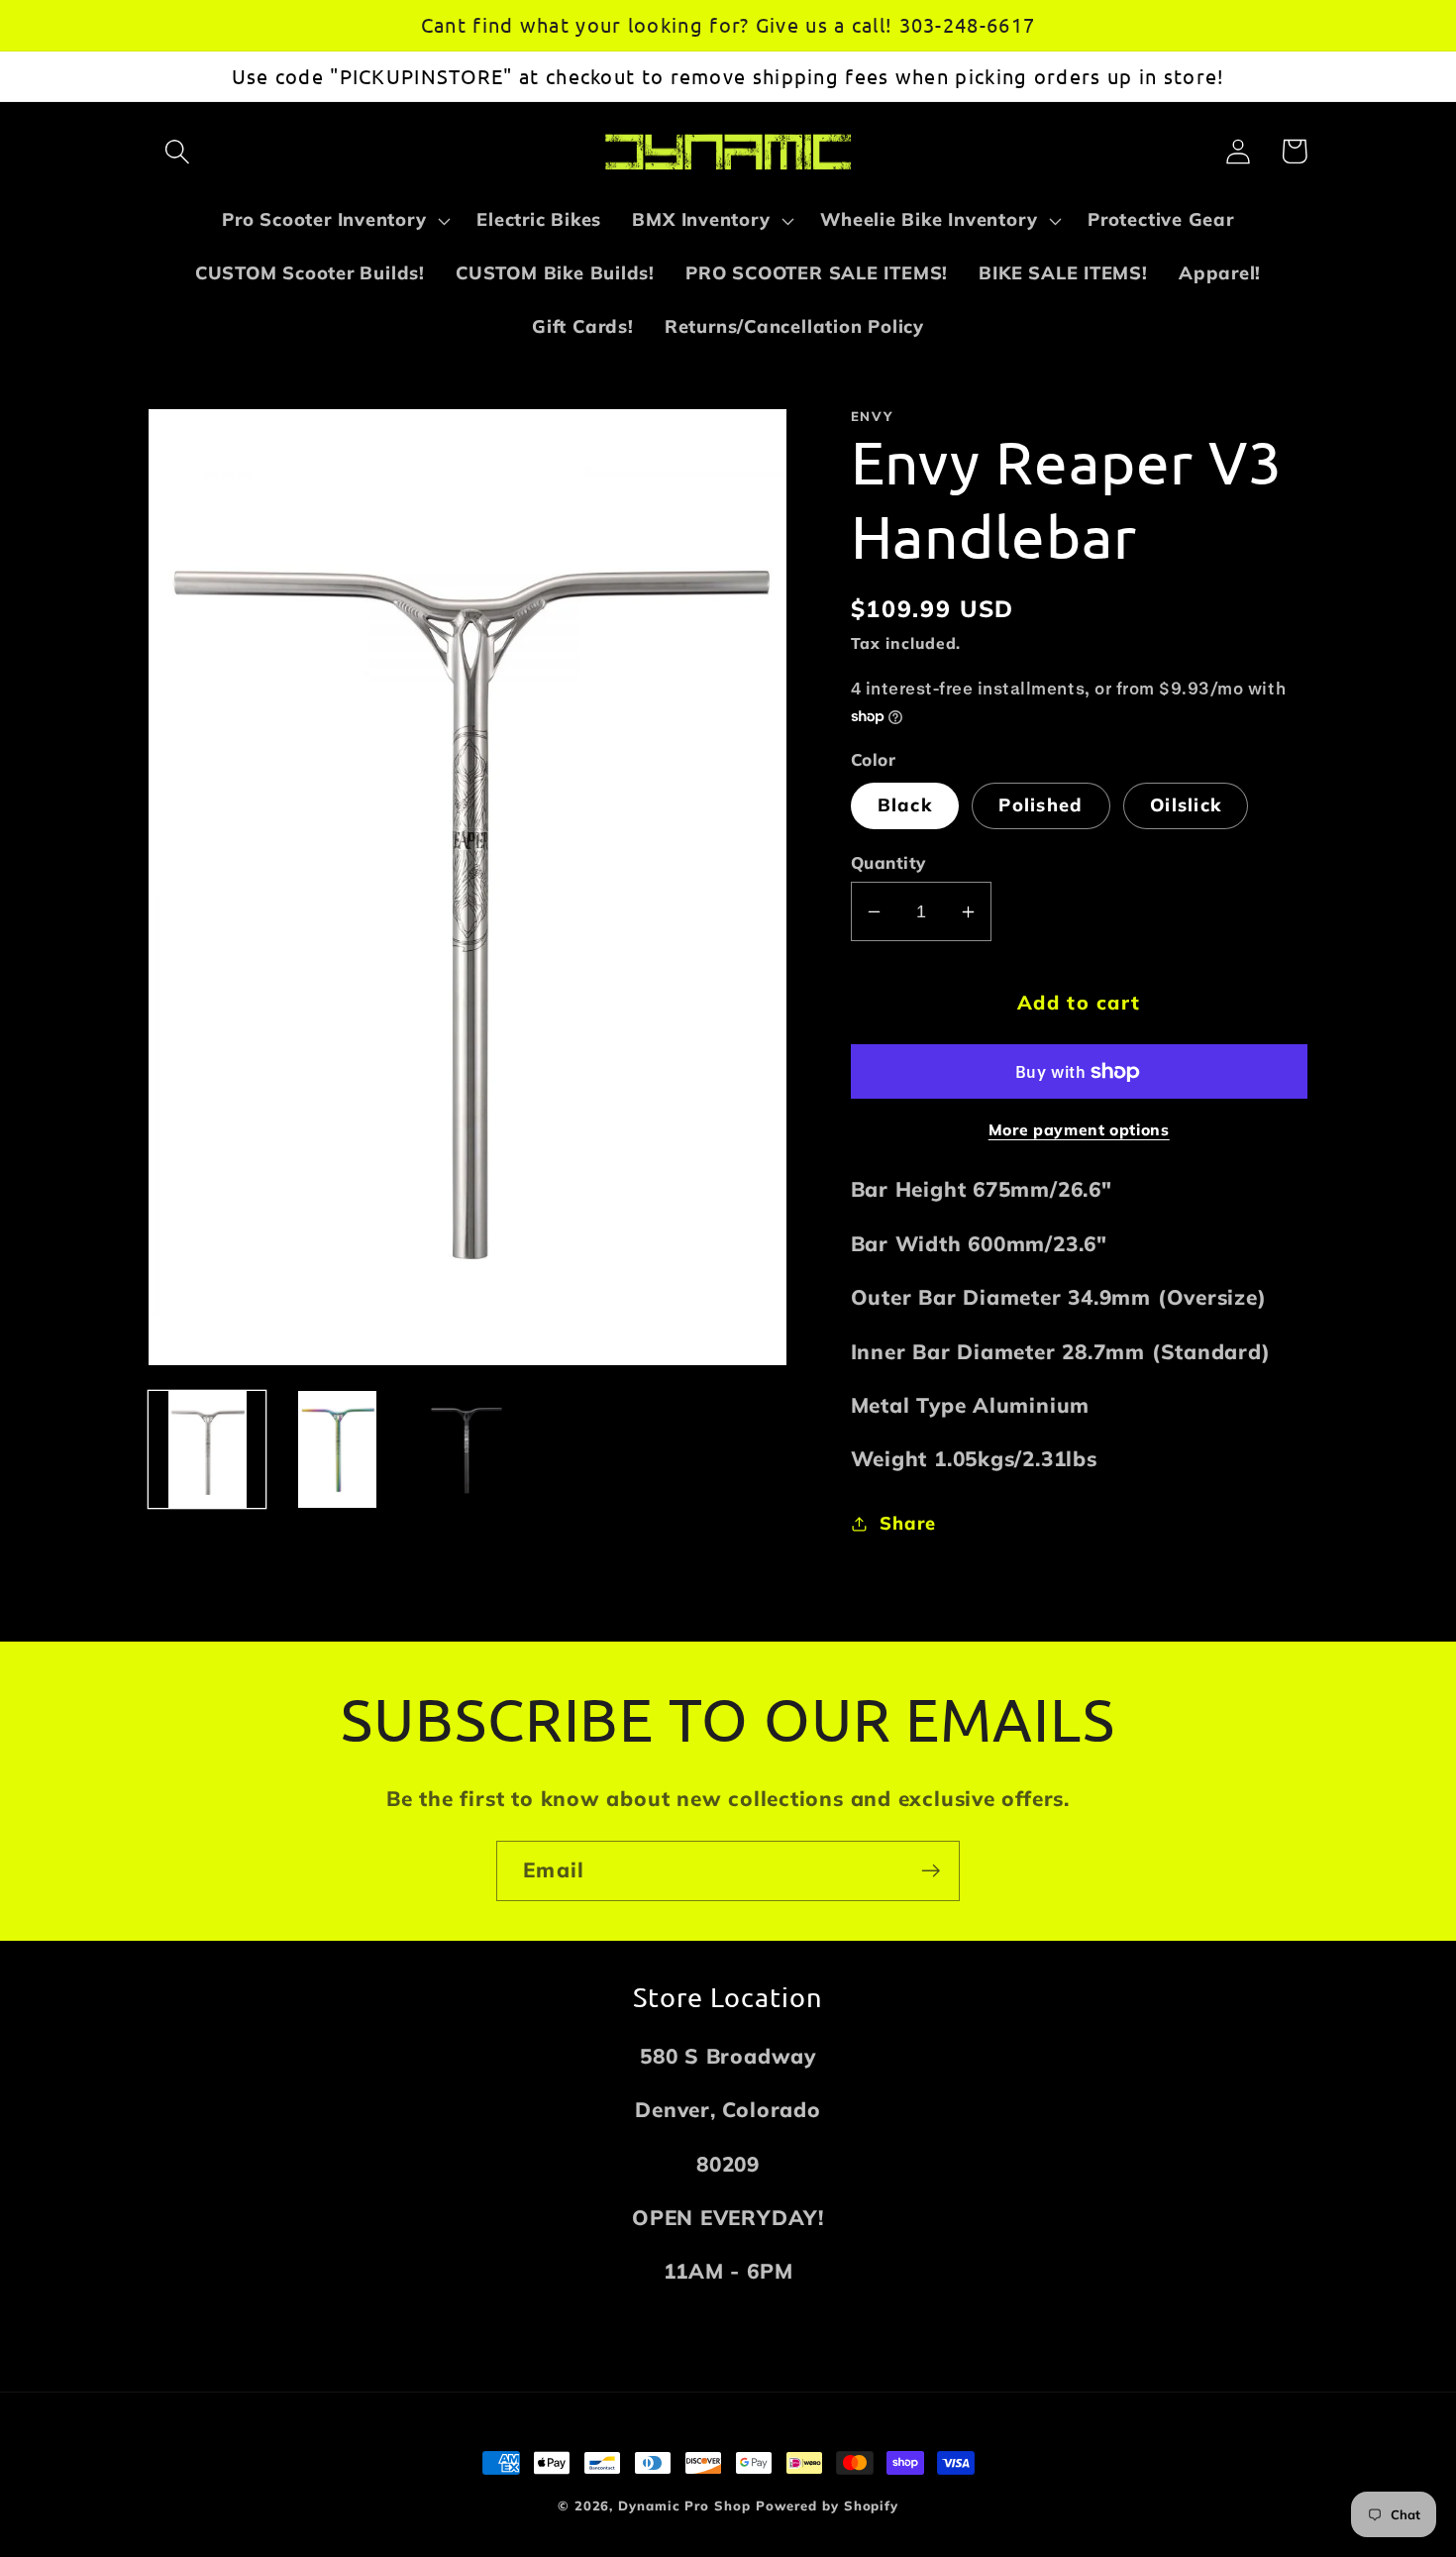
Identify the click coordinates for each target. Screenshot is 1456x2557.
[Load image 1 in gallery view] (207, 1449)
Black (905, 805)
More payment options (1079, 1129)
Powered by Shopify (827, 2505)
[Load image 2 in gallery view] (337, 1449)
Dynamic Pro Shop (684, 2505)
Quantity (888, 862)
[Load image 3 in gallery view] (468, 1449)
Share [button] (907, 1523)
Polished (1040, 805)
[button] (177, 151)
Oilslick (1186, 805)
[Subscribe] (931, 1871)
